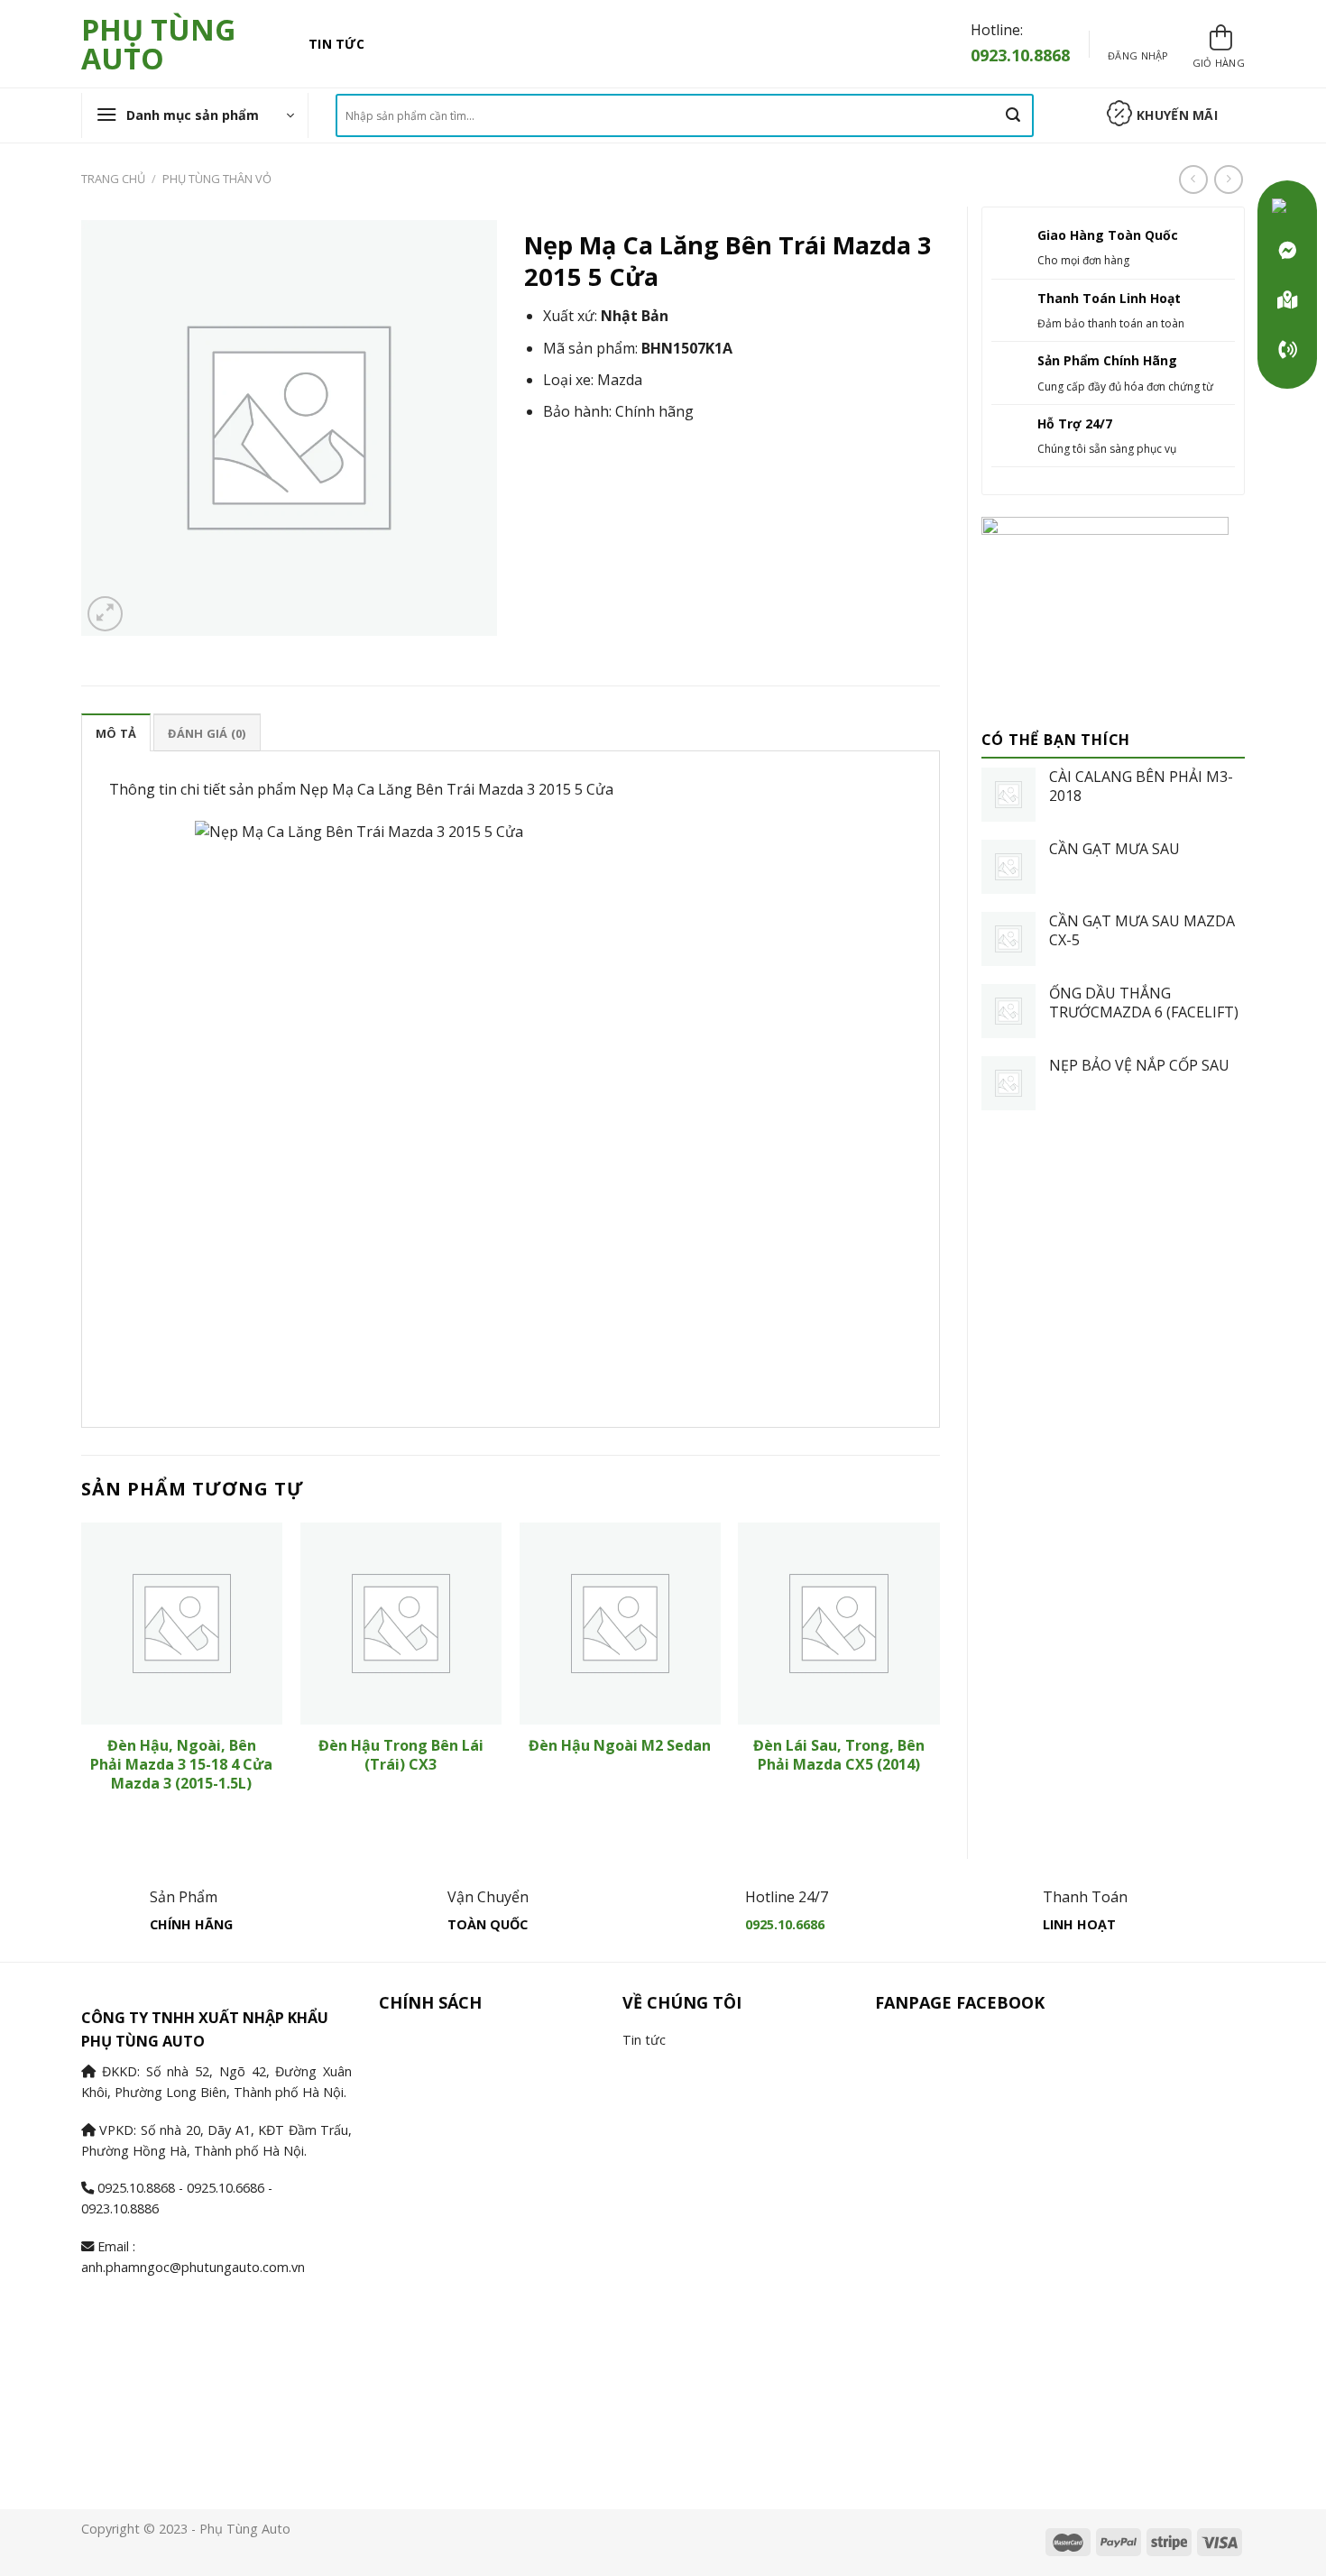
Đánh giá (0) (207, 733)
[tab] (116, 732)
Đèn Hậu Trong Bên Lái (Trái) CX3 (401, 1755)
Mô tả (116, 733)
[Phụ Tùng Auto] (1287, 300)
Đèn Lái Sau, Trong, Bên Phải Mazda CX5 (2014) (839, 1755)
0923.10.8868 (1020, 55)
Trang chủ (113, 179)
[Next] (939, 1675)
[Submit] (1013, 115)
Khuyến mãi (1177, 115)
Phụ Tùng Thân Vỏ (217, 179)
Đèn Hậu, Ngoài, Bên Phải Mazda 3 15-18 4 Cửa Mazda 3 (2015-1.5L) (181, 1764)
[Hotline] (1287, 350)
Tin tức (336, 44)
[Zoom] (105, 614)
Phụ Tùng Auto (158, 44)
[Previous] (82, 1675)
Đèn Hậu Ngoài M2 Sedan (620, 1746)
